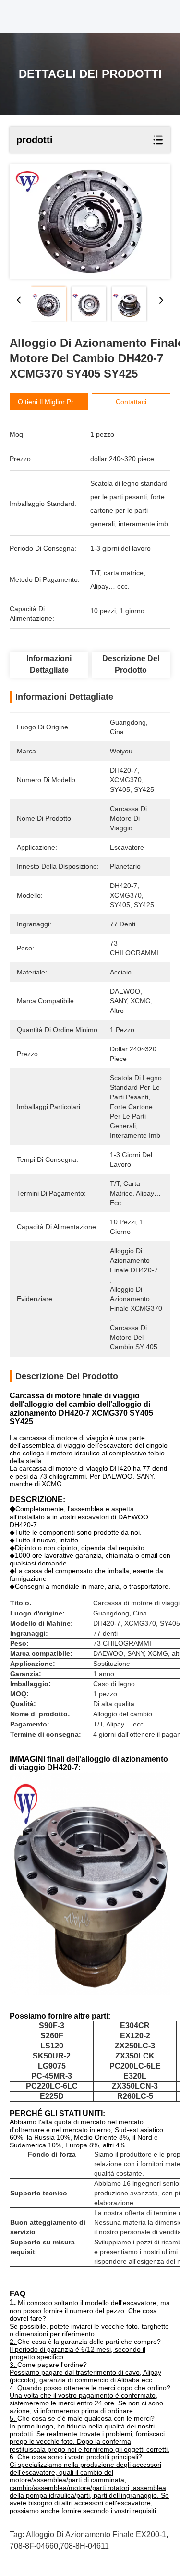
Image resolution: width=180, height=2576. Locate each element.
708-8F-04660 (34, 2546)
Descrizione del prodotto (131, 664)
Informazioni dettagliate (49, 664)
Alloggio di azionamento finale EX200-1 (96, 2534)
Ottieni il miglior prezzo (53, 402)
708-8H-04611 (84, 2546)
